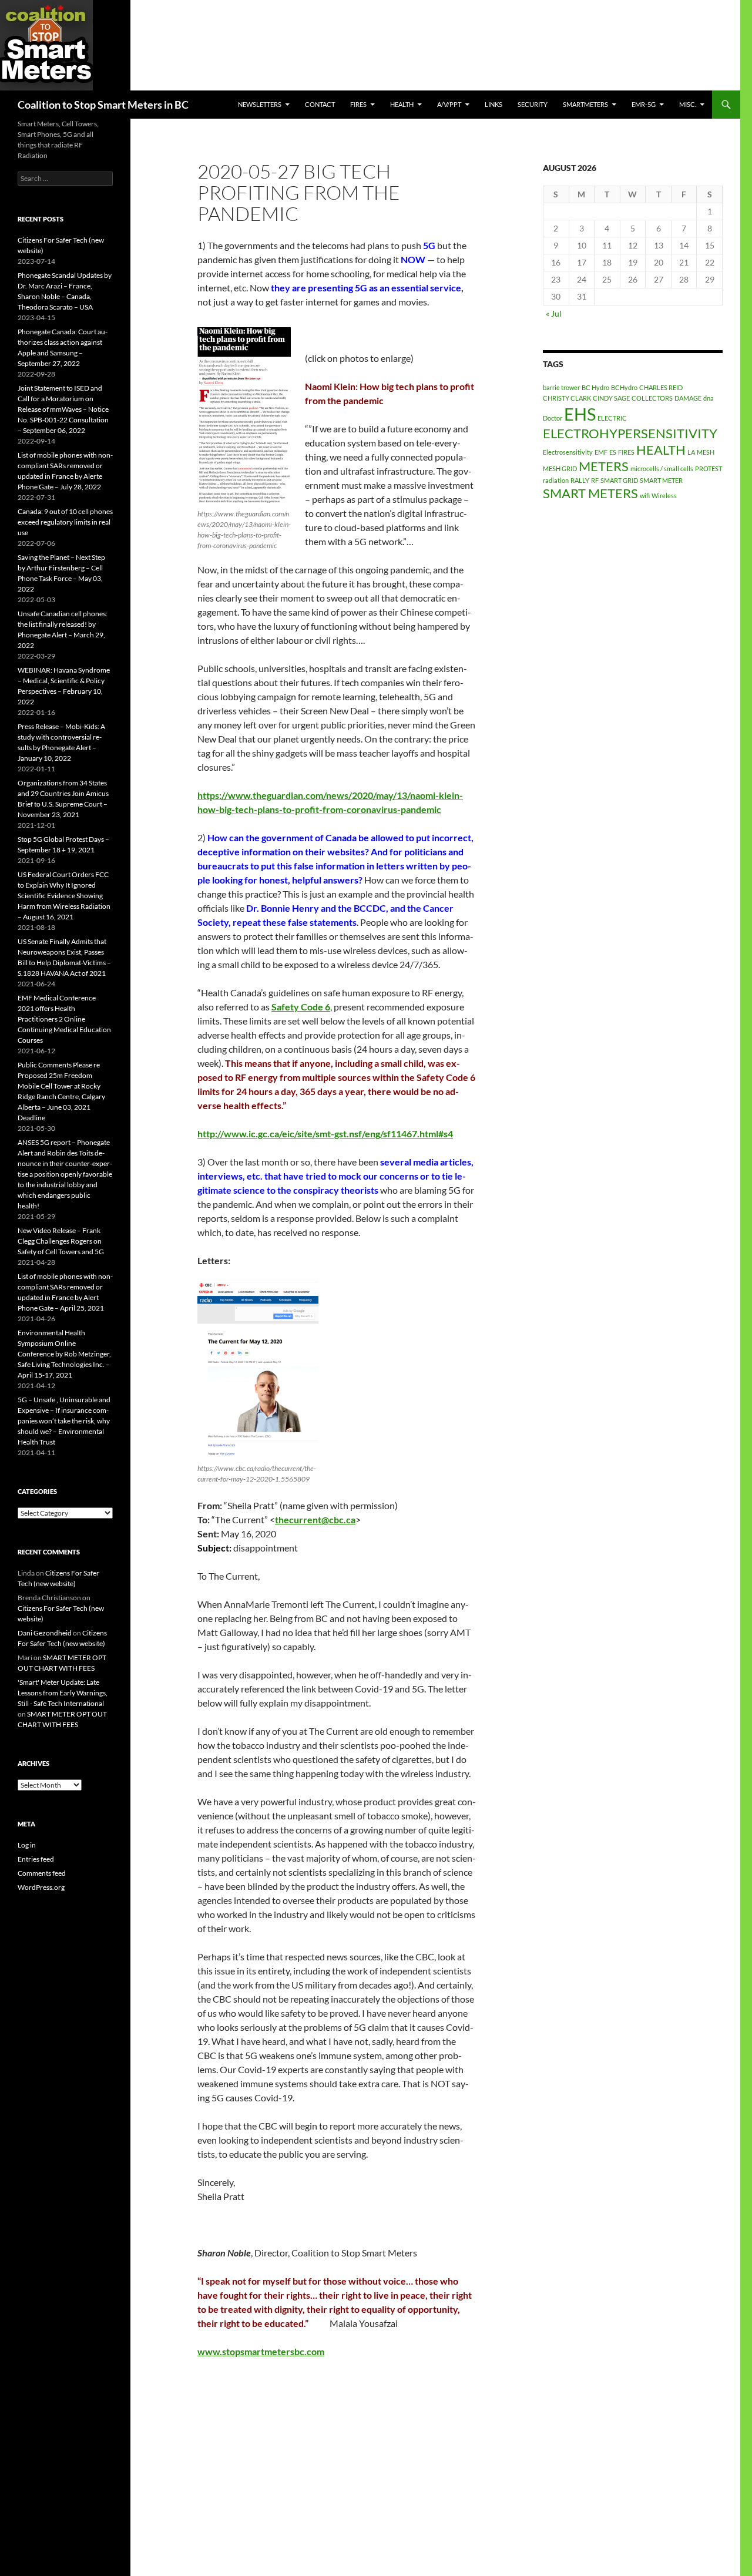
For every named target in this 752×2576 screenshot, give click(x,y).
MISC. (688, 104)
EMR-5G (644, 104)
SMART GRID (619, 480)
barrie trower (561, 387)
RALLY (580, 480)
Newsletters (260, 104)
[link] (301, 1007)
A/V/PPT (449, 104)
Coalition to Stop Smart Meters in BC (103, 105)
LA (691, 452)
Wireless (664, 496)
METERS (604, 466)
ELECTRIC (612, 418)
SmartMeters (585, 104)
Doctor (553, 418)
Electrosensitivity (568, 452)
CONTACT (320, 104)
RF (595, 480)
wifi (645, 496)
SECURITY (533, 104)
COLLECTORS (652, 398)
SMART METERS (590, 493)
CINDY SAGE (611, 398)
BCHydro (624, 387)
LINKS (493, 104)
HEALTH (402, 104)
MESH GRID (560, 468)
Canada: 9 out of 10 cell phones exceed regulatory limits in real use (65, 522)
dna (709, 398)
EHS (580, 414)
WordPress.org (41, 1887)
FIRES (626, 452)
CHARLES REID (661, 387)
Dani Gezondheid (45, 1633)
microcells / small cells (662, 468)
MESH (706, 452)
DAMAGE (688, 398)
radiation (556, 480)
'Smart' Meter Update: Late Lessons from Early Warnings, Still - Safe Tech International (63, 1693)
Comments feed (42, 1873)
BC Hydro (595, 387)
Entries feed (36, 1859)
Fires (358, 104)
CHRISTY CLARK (567, 398)
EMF (601, 452)
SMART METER (661, 480)
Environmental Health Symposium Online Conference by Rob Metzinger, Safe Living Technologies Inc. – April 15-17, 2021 (64, 1354)
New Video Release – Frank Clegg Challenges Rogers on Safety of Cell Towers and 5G (61, 1241)
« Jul (554, 313)
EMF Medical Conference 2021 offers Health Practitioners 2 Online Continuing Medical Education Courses (64, 1019)
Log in (27, 1845)
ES (613, 452)
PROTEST (709, 468)
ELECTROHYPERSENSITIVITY (630, 433)
